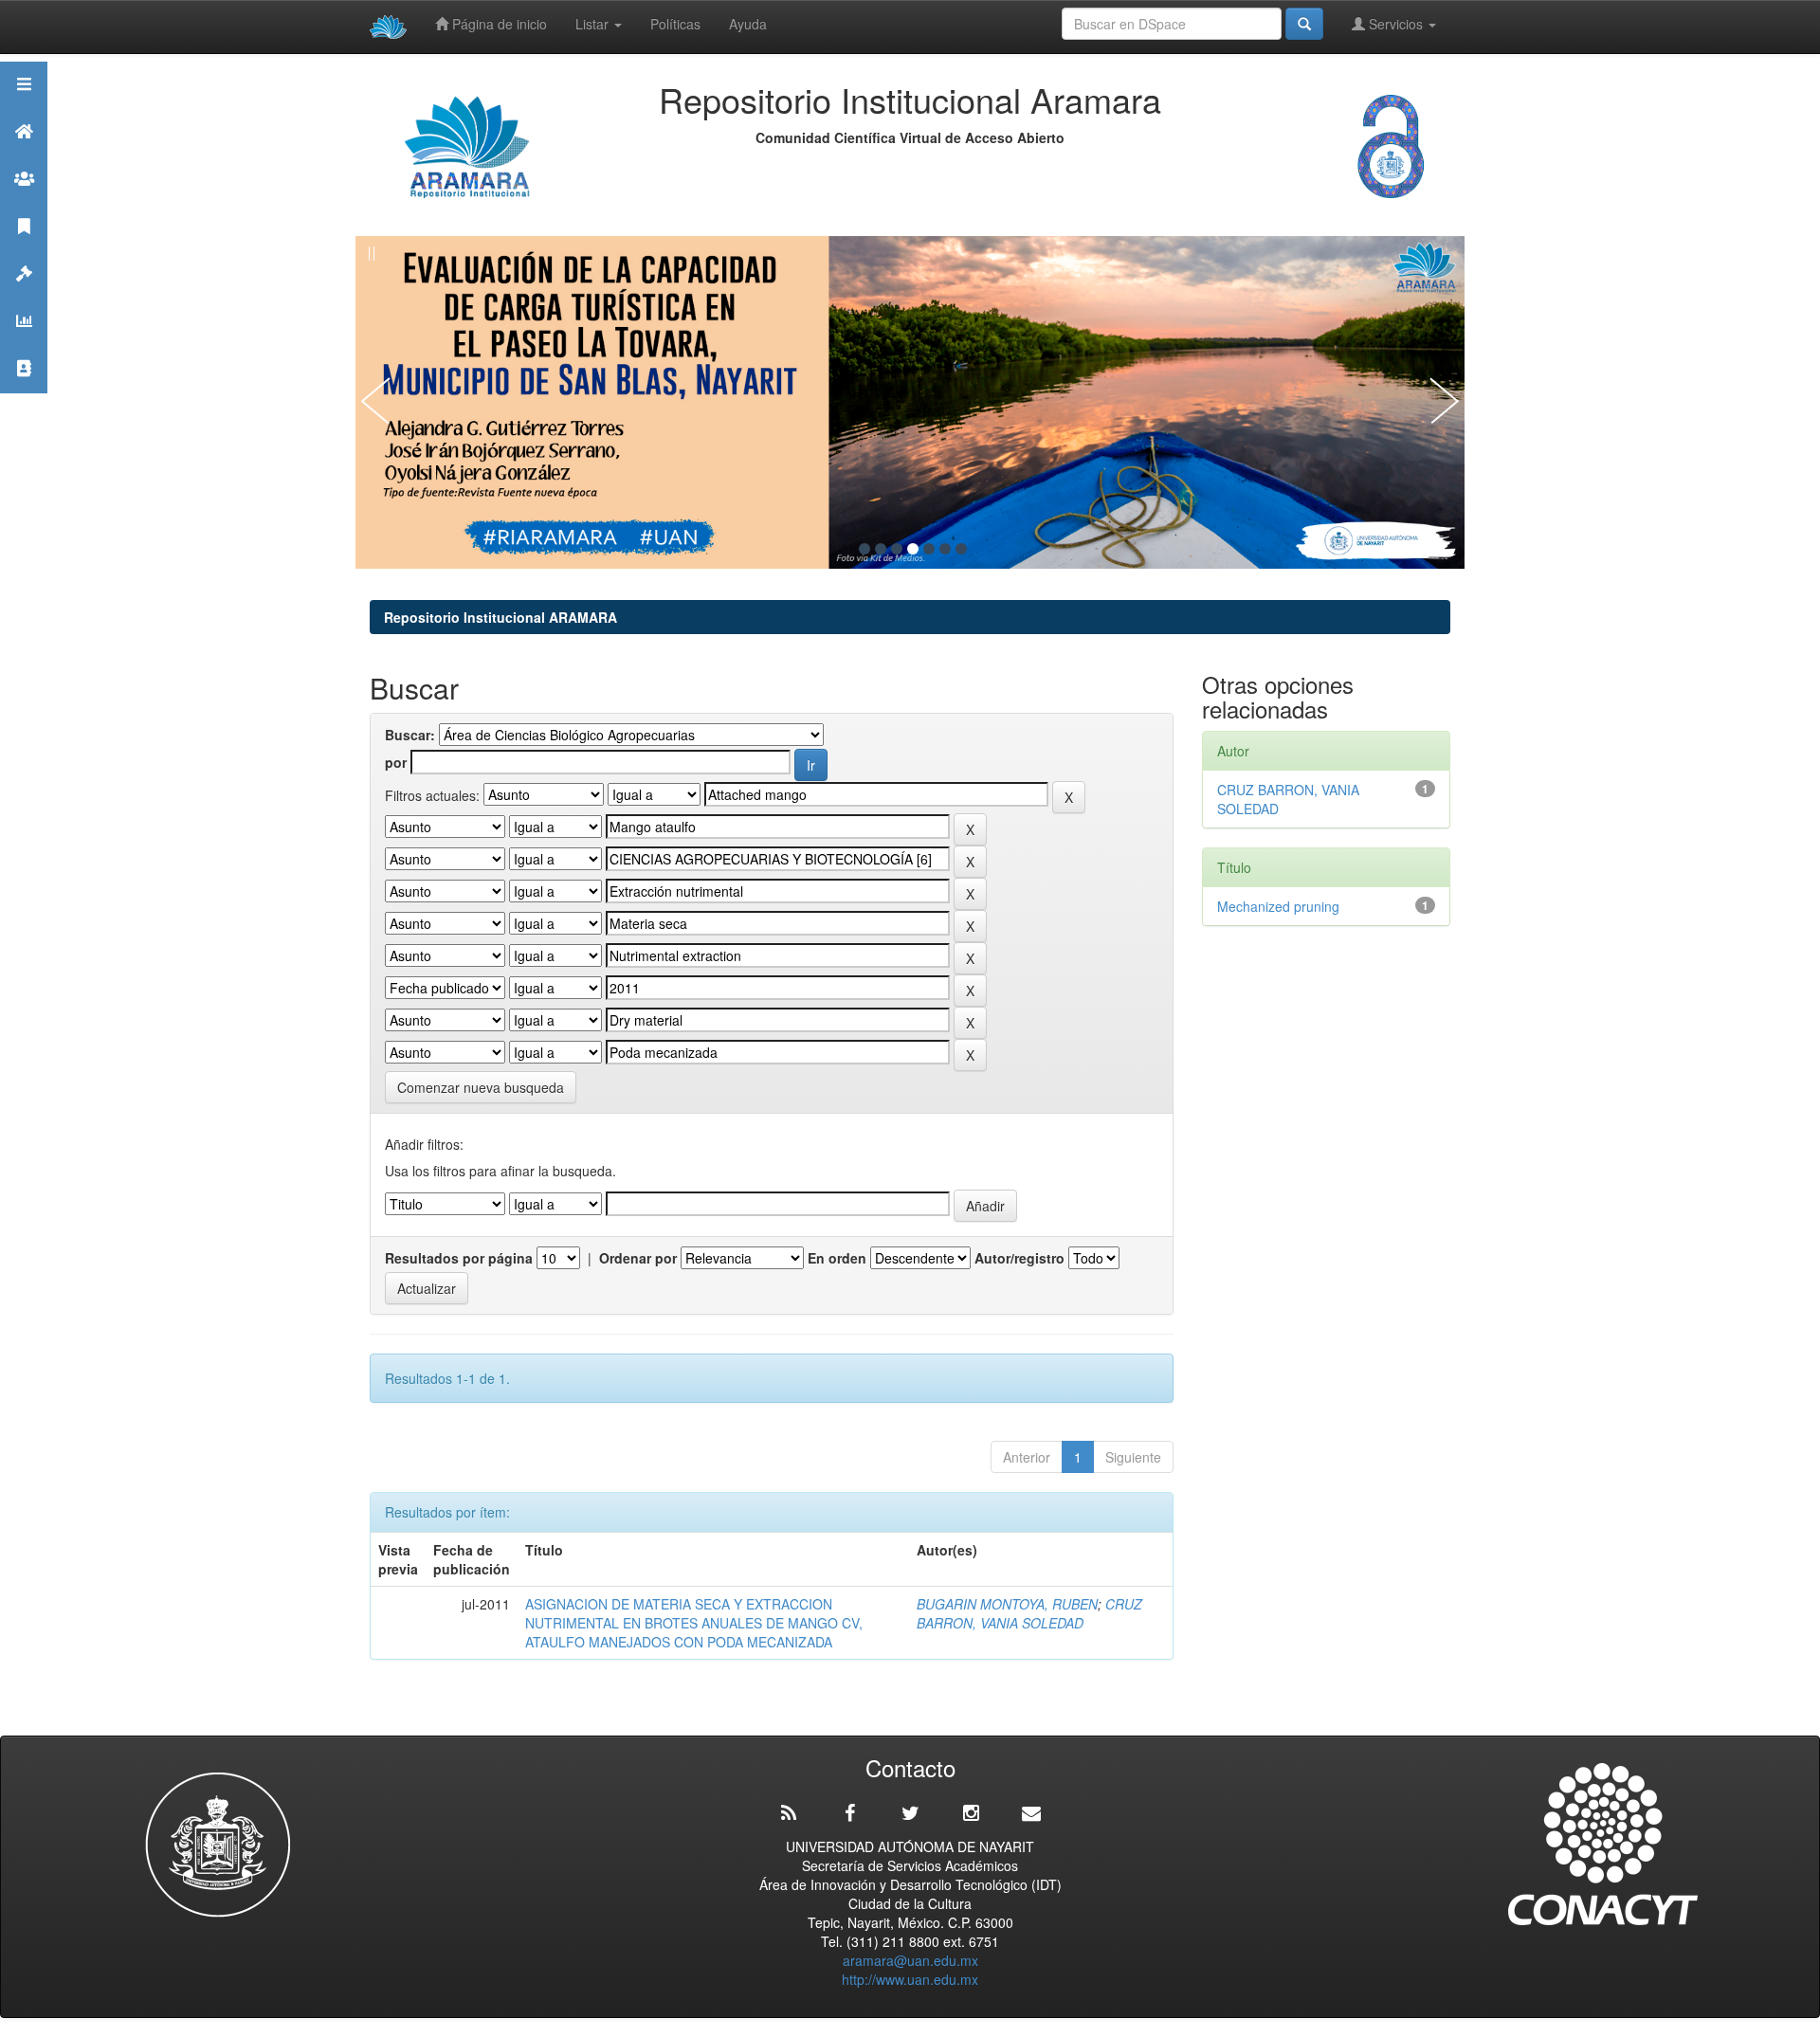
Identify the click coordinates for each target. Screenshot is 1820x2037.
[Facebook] (849, 1813)
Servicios (1396, 24)
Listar (594, 24)
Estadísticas (24, 345)
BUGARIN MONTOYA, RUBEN (1007, 1604)
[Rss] (789, 1813)
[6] (945, 549)
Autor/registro (1019, 1258)
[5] (929, 549)
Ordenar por (638, 1258)
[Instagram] (971, 1813)
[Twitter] (910, 1813)
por (396, 762)
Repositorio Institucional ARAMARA (500, 617)
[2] (881, 549)
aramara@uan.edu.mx (910, 1960)
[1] (864, 549)
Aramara (24, 155)
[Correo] (1031, 1813)
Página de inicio (498, 24)
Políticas (675, 24)
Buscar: (410, 735)
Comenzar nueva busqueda (481, 1087)
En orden (837, 1258)
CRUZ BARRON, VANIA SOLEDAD (1029, 1613)
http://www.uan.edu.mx (910, 1979)
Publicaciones (24, 250)
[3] (897, 549)
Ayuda (748, 24)
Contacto (24, 392)
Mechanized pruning (1278, 906)
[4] (913, 549)
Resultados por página (459, 1258)
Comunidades (24, 202)
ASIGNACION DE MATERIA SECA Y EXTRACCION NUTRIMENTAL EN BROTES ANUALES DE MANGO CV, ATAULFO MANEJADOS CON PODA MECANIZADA (694, 1623)
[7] (961, 549)
